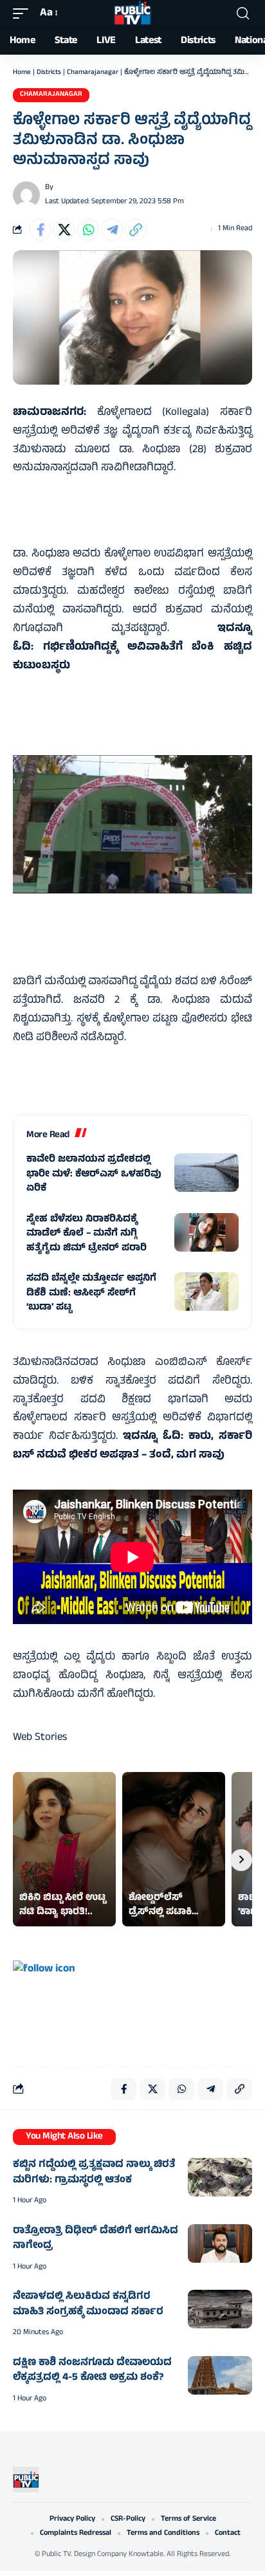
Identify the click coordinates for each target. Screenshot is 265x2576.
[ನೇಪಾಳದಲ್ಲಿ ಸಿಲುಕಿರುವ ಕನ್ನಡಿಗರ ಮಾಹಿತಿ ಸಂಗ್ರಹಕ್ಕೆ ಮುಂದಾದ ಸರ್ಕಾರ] (220, 2309)
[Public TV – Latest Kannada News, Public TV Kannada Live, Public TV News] (26, 2480)
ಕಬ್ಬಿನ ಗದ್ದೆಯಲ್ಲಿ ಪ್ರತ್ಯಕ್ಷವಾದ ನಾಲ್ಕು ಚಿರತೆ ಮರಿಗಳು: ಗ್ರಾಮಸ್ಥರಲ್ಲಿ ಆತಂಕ (94, 2173)
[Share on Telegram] (112, 230)
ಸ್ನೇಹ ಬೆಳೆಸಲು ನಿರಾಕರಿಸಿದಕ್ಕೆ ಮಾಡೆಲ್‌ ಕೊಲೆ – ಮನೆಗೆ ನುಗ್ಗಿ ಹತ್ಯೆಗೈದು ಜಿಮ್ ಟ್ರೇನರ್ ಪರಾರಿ (87, 1234)
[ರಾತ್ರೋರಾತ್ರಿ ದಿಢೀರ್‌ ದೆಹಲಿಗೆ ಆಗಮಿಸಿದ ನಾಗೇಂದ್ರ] (220, 2243)
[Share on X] (64, 230)
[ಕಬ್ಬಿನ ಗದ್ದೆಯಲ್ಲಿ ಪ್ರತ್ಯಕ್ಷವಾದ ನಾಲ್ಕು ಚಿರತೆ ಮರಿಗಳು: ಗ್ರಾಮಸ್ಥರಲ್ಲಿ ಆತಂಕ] (220, 2177)
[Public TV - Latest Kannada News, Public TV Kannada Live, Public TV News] (132, 14)
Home (22, 73)
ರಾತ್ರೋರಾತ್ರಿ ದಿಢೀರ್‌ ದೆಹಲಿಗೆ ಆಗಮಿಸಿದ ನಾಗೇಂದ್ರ (96, 2239)
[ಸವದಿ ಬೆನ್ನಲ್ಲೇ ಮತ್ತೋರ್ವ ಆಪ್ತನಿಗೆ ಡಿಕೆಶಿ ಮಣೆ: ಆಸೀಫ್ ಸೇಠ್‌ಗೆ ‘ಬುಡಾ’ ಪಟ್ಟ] (206, 1292)
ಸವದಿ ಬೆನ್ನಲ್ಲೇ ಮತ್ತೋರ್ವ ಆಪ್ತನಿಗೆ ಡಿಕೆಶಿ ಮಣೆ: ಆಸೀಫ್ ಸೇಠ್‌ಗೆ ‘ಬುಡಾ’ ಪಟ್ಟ (91, 1293)
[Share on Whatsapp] (88, 230)
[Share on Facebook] (41, 230)
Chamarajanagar (93, 73)
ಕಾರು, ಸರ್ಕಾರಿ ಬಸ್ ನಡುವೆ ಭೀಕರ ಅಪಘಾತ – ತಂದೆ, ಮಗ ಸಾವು (132, 1446)
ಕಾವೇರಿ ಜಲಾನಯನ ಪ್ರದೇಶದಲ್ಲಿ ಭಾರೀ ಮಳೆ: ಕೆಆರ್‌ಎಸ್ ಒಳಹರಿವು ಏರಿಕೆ (94, 1174)
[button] (24, 14)
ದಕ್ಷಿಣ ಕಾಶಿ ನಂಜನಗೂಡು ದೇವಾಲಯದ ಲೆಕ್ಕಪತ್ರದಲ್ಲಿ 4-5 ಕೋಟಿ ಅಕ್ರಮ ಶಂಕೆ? (92, 2371)
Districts (49, 73)
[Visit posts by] (26, 195)
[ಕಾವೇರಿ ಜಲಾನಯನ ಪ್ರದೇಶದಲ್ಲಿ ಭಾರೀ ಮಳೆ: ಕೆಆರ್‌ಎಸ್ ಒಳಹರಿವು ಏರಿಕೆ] (206, 1173)
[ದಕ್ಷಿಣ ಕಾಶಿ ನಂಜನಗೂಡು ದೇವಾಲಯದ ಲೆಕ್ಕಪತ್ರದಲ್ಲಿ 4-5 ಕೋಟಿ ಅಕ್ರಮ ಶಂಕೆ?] (220, 2375)
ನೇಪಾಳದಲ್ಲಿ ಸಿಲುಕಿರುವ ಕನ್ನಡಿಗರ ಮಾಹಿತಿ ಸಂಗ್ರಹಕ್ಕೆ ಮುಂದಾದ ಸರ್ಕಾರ (88, 2305)
